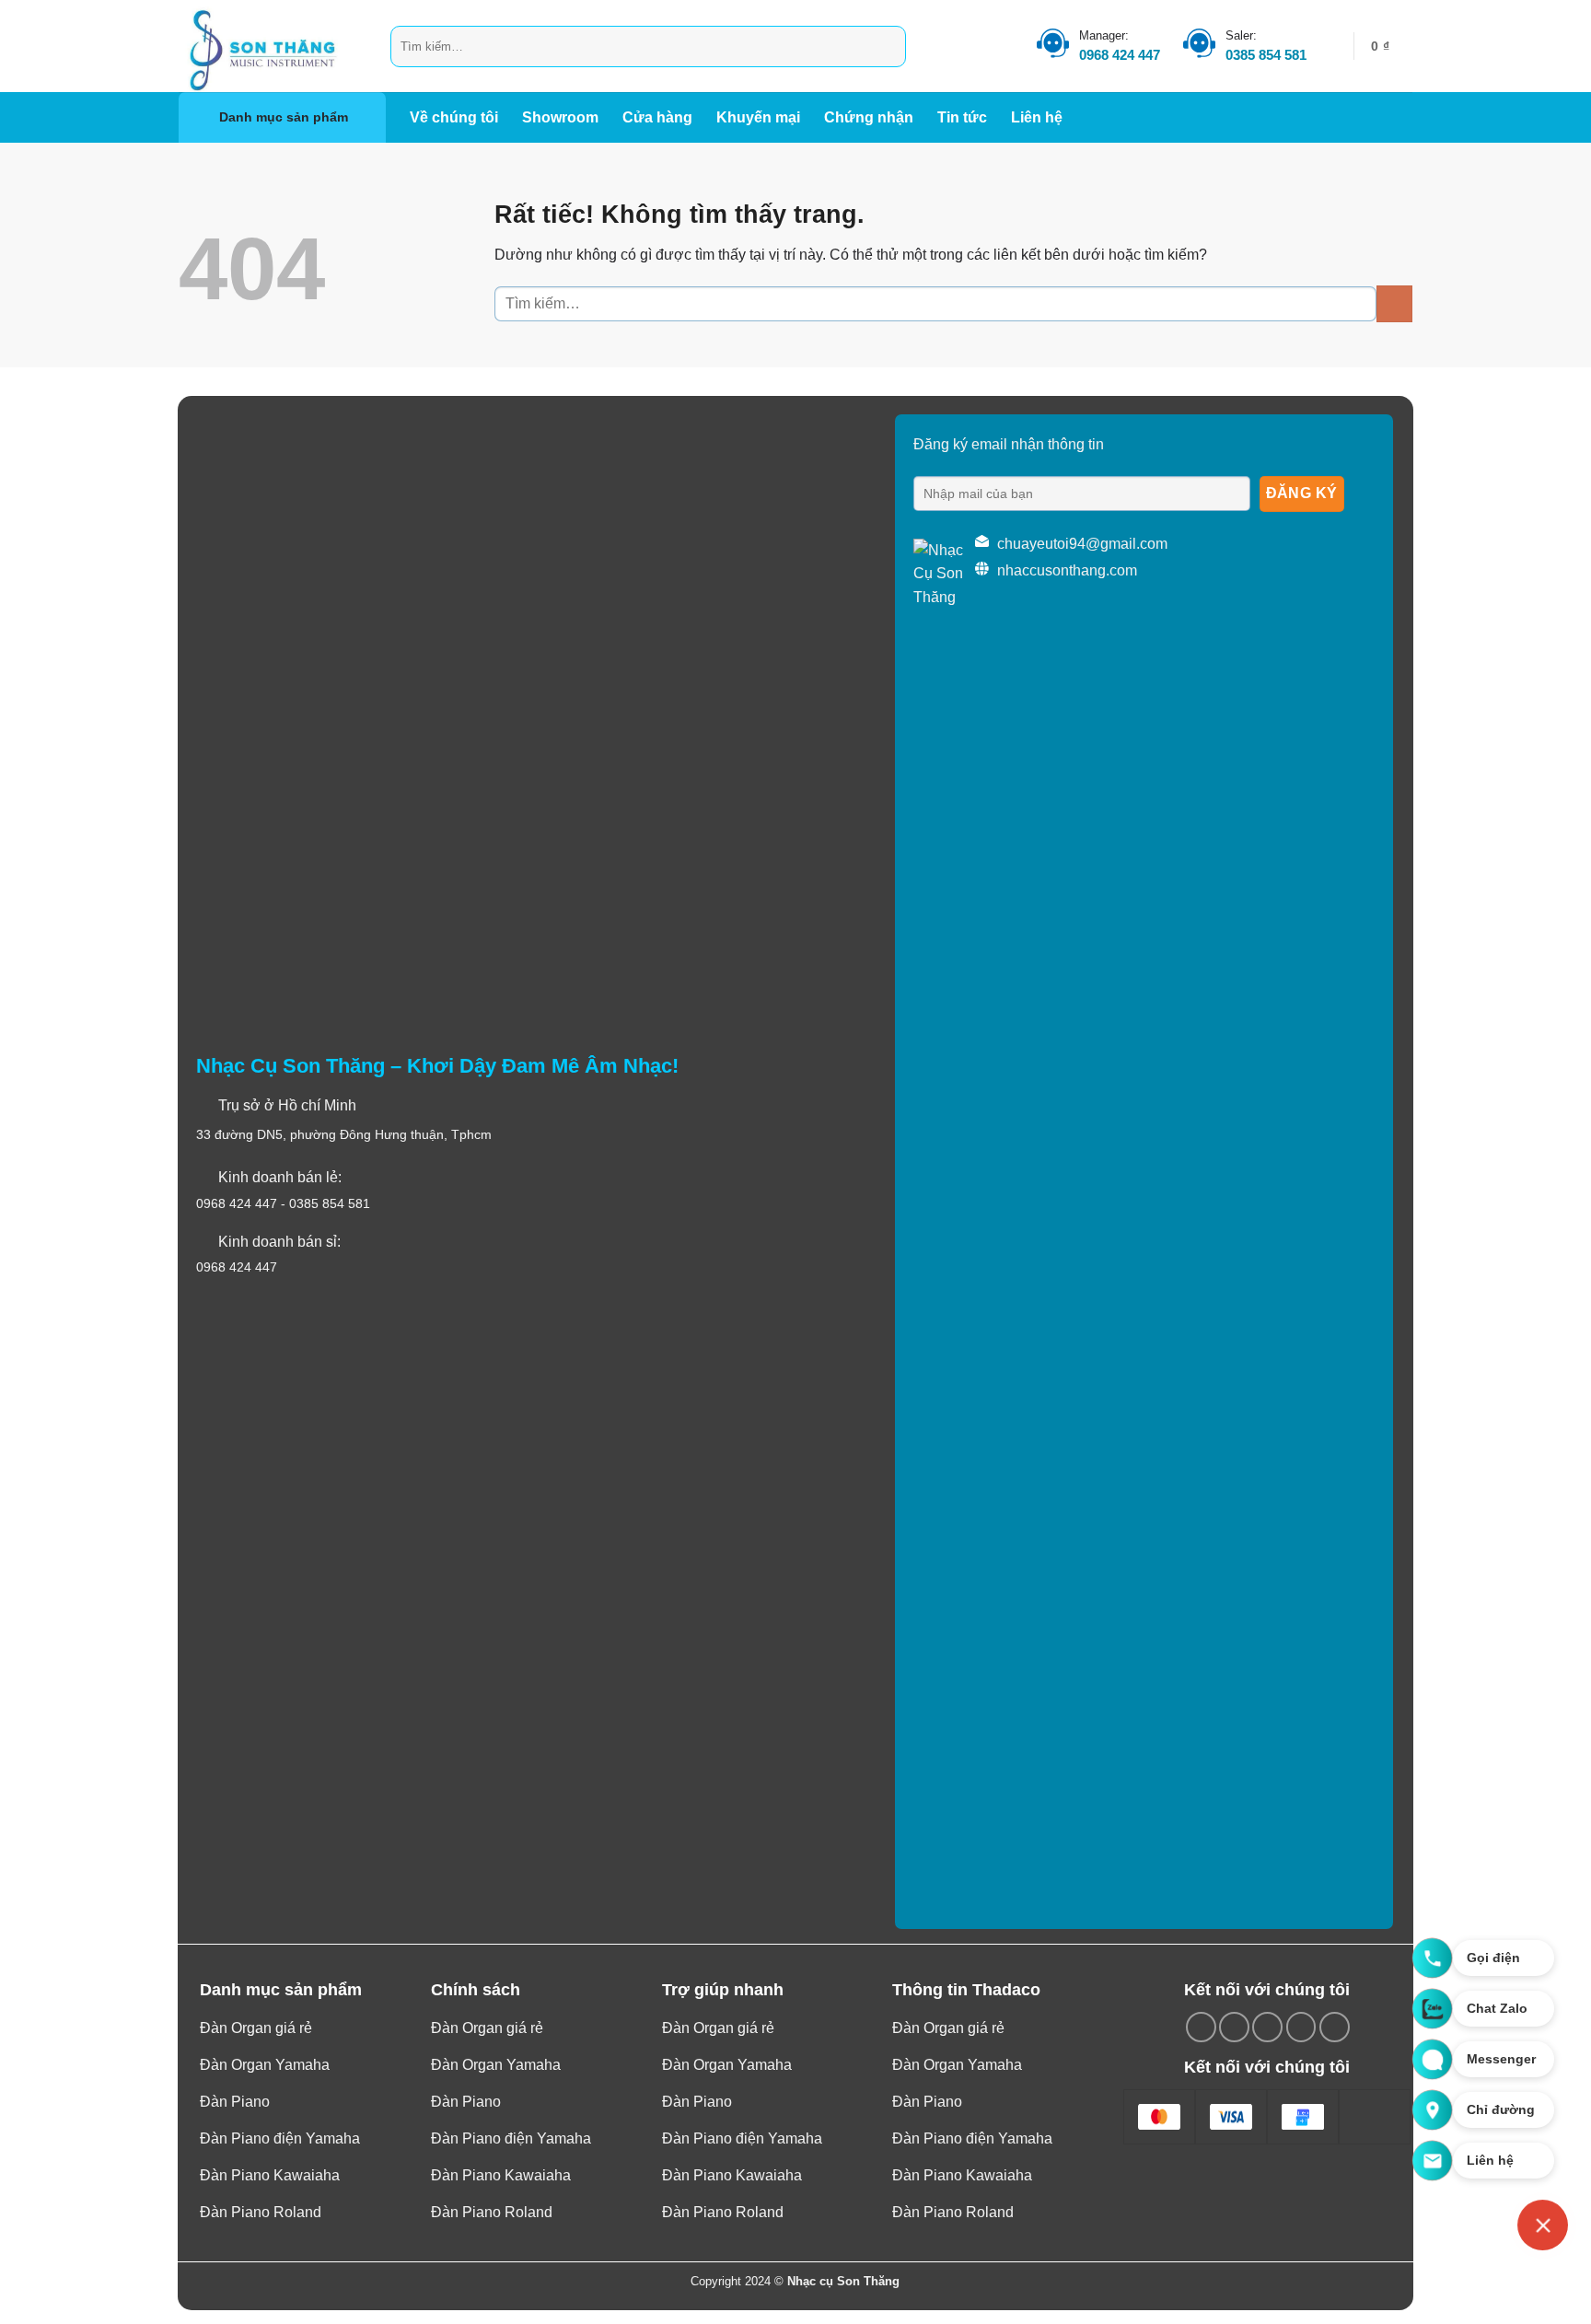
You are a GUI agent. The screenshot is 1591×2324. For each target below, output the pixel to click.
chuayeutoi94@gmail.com (1082, 544)
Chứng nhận (869, 117)
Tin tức (962, 117)
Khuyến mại (758, 117)
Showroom (560, 117)
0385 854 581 (1266, 55)
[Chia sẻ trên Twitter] (1234, 2027)
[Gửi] (889, 46)
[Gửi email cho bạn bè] (1267, 2027)
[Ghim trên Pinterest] (1301, 2027)
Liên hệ (1037, 117)
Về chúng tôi (454, 117)
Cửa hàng (657, 117)
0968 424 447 (1120, 55)
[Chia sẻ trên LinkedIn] (1335, 2027)
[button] (1392, 46)
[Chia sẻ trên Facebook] (1201, 2027)
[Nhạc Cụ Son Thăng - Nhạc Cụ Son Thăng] (271, 46)
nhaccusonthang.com (1067, 570)
